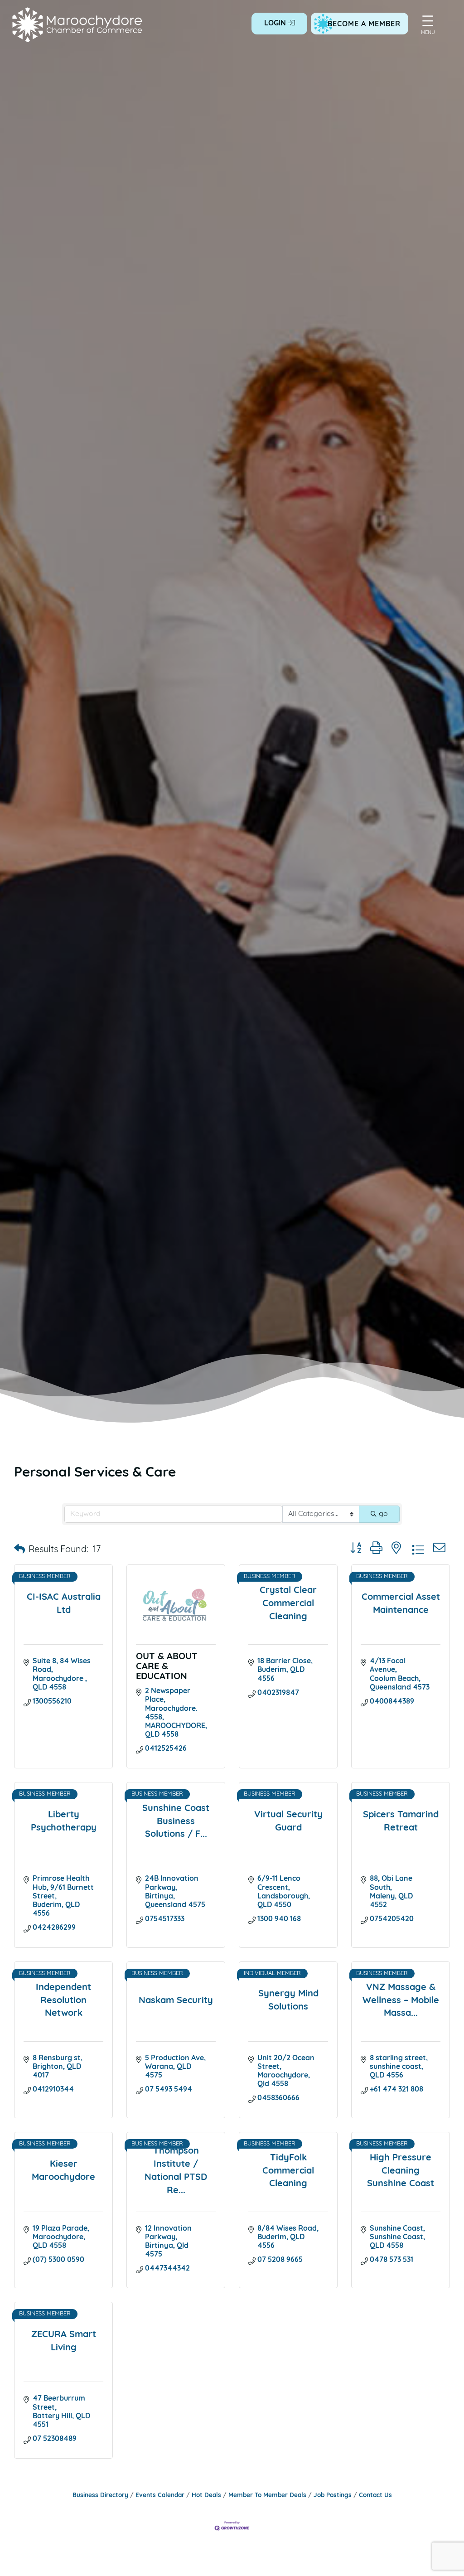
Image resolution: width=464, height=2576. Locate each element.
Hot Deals (206, 2496)
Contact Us (375, 2496)
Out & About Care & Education (167, 1667)
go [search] (383, 1514)
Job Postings (333, 2496)
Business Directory (100, 2496)
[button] (19, 1550)
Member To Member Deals (267, 2496)
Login (276, 24)
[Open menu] (428, 21)
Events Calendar (160, 2496)
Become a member (364, 24)
